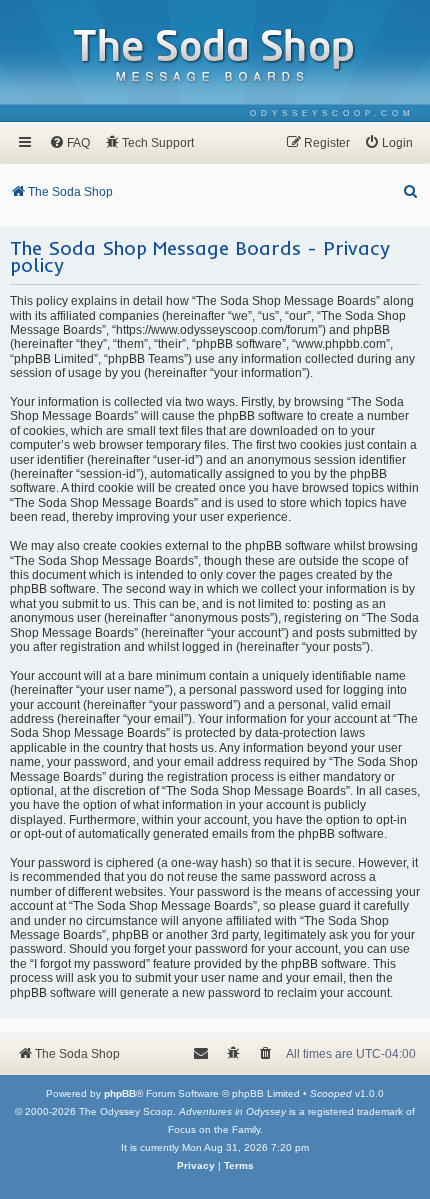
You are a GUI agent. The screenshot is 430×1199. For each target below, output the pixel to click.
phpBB (120, 1093)
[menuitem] (332, 113)
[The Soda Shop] (215, 56)
